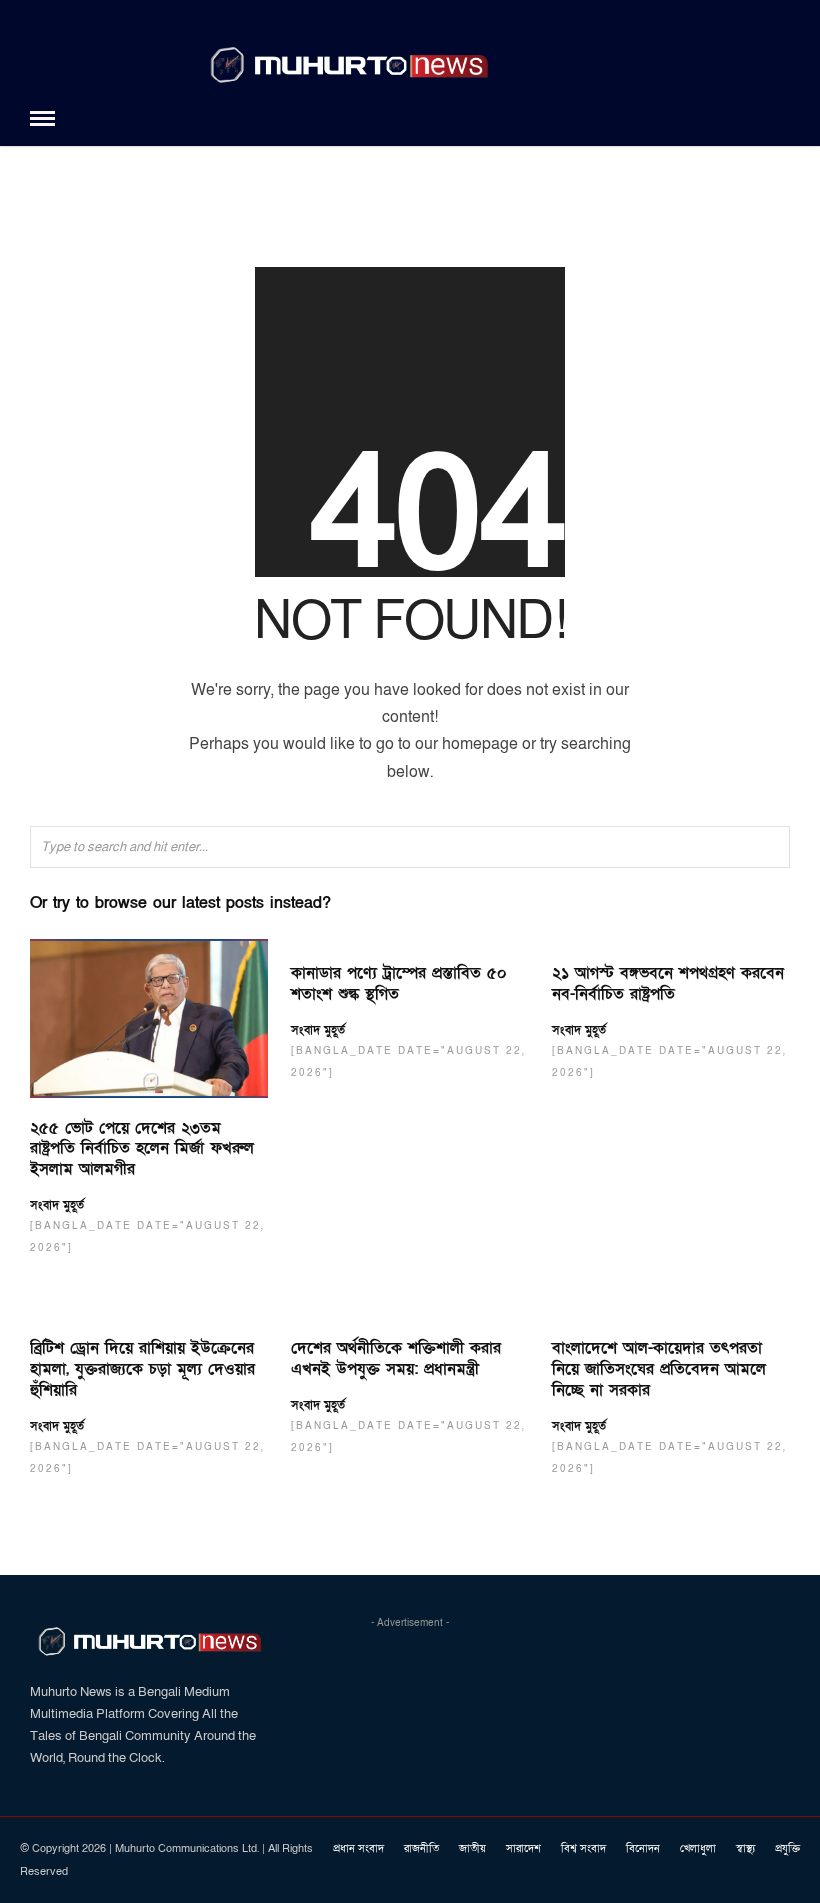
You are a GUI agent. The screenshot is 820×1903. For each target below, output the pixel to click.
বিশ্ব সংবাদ (583, 1848)
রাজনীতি (421, 1848)
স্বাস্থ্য (745, 1848)
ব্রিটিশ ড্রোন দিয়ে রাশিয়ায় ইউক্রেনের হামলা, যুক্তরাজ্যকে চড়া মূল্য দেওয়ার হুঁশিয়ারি (142, 1369)
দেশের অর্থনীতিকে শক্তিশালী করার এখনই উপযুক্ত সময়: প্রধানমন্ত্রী (396, 1358)
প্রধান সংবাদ (358, 1848)
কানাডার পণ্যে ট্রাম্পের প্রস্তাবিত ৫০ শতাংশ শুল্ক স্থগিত (399, 983)
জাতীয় (472, 1848)
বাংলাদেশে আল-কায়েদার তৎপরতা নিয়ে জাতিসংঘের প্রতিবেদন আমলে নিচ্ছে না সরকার (659, 1369)
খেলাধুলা (698, 1848)
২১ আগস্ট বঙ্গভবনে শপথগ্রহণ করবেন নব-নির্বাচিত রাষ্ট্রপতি (668, 983)
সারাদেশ (523, 1848)
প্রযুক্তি (787, 1848)
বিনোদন (643, 1848)
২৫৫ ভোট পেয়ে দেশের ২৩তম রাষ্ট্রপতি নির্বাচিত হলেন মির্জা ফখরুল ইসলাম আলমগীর (142, 1149)
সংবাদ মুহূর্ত (57, 1205)
